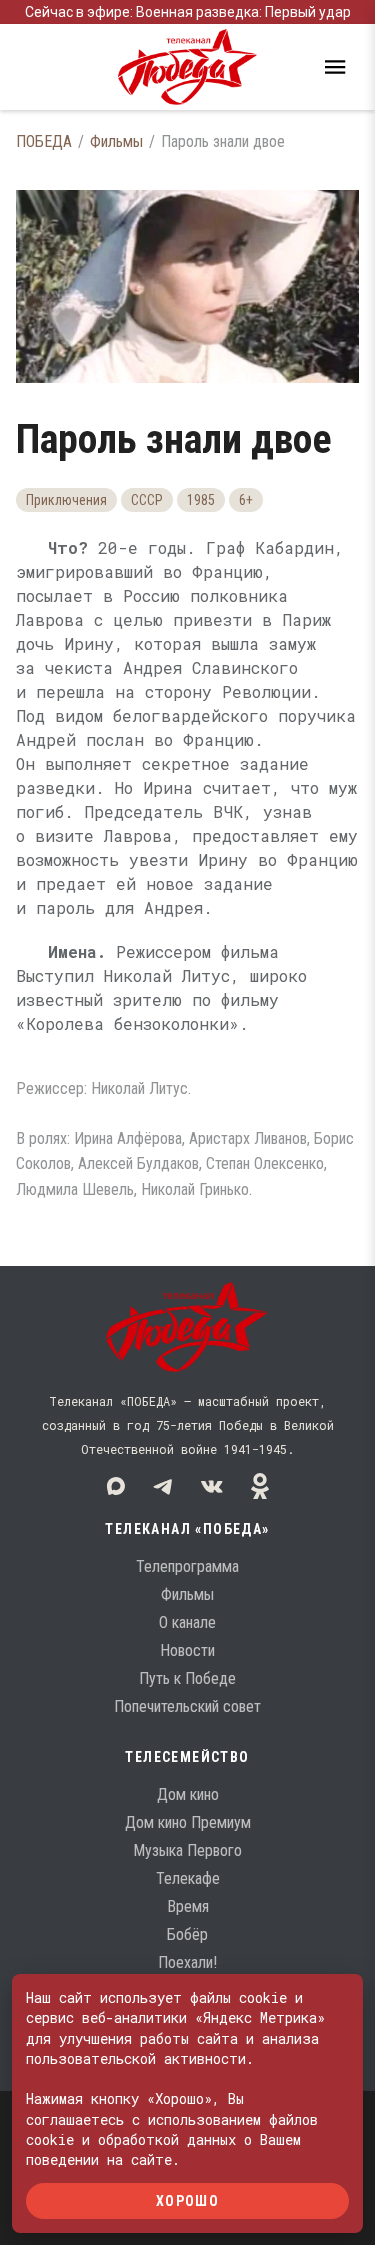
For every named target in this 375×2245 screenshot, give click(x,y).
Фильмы (116, 141)
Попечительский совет (187, 1706)
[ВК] (212, 1486)
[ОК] (260, 1486)
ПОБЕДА (44, 141)
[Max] (116, 1486)
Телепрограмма (187, 1566)
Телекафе (188, 1878)
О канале (187, 1622)
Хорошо (187, 2200)
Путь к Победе (187, 1678)
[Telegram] (164, 1486)
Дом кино (188, 1794)
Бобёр (187, 1934)
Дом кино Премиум (188, 1822)
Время (188, 1906)
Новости (187, 1650)
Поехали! (187, 1962)
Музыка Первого (187, 1850)
